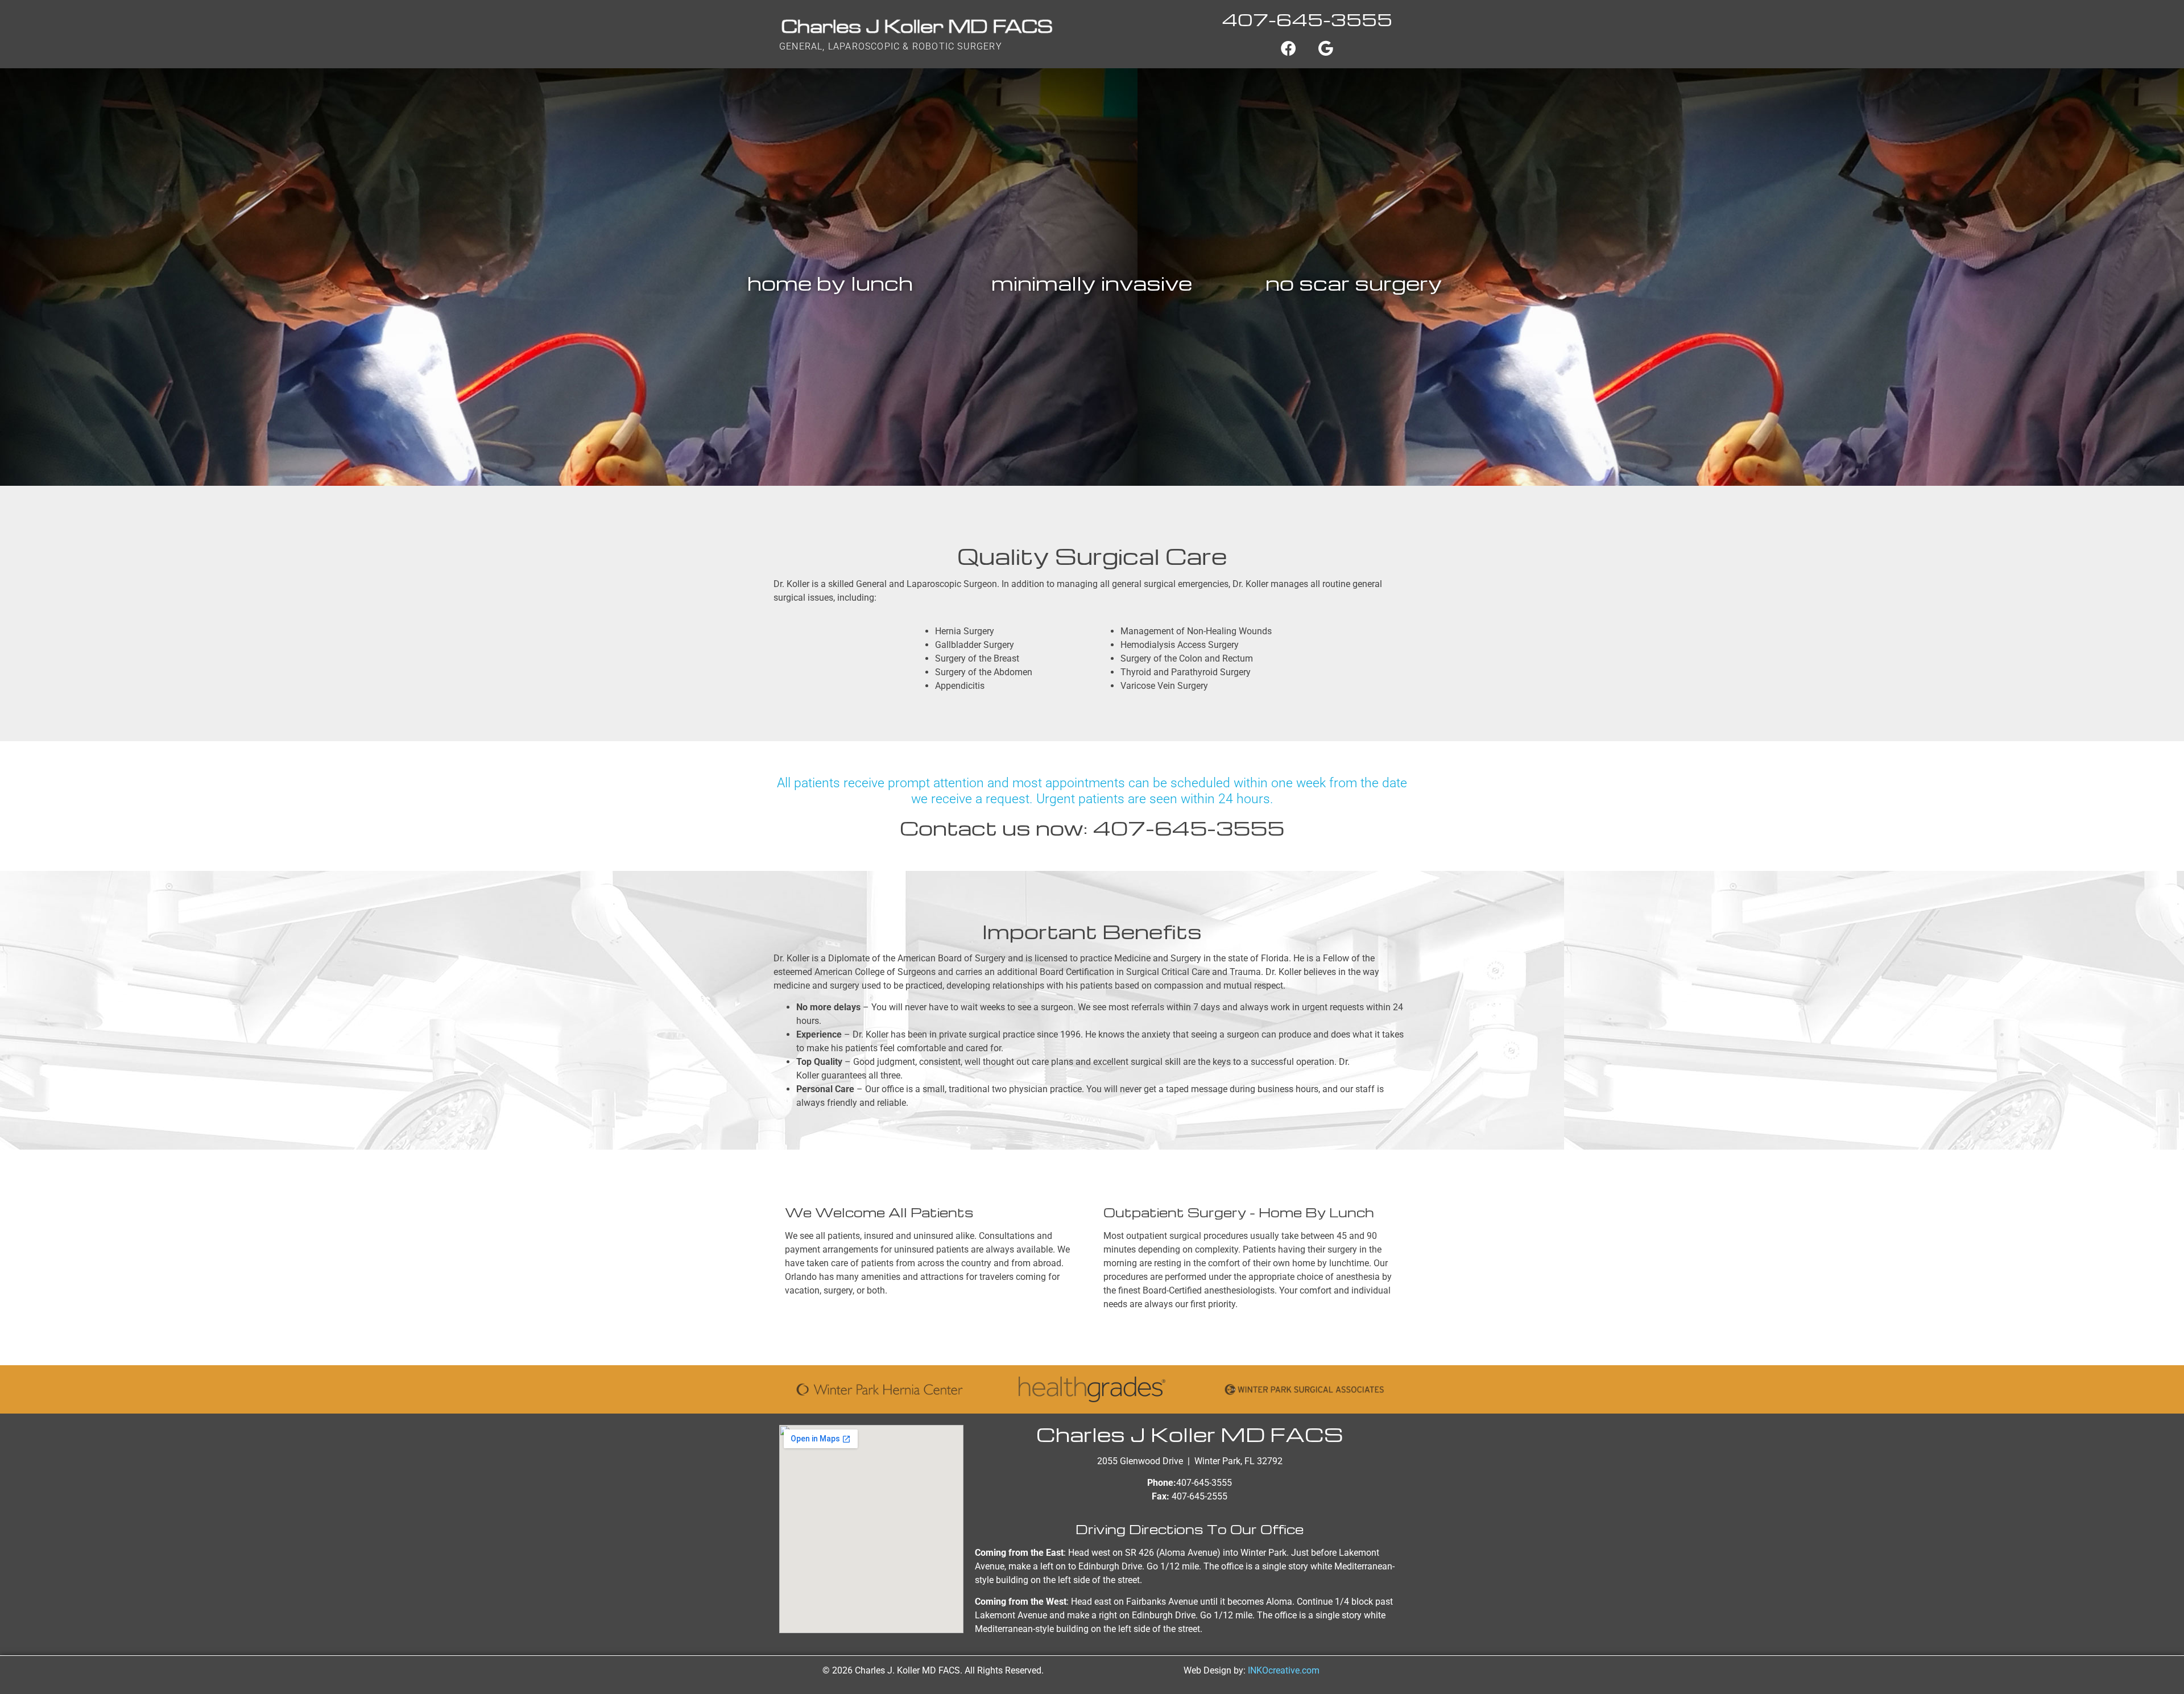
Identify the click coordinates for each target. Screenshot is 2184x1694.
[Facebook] (1288, 48)
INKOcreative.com (1284, 1670)
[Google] (1326, 48)
